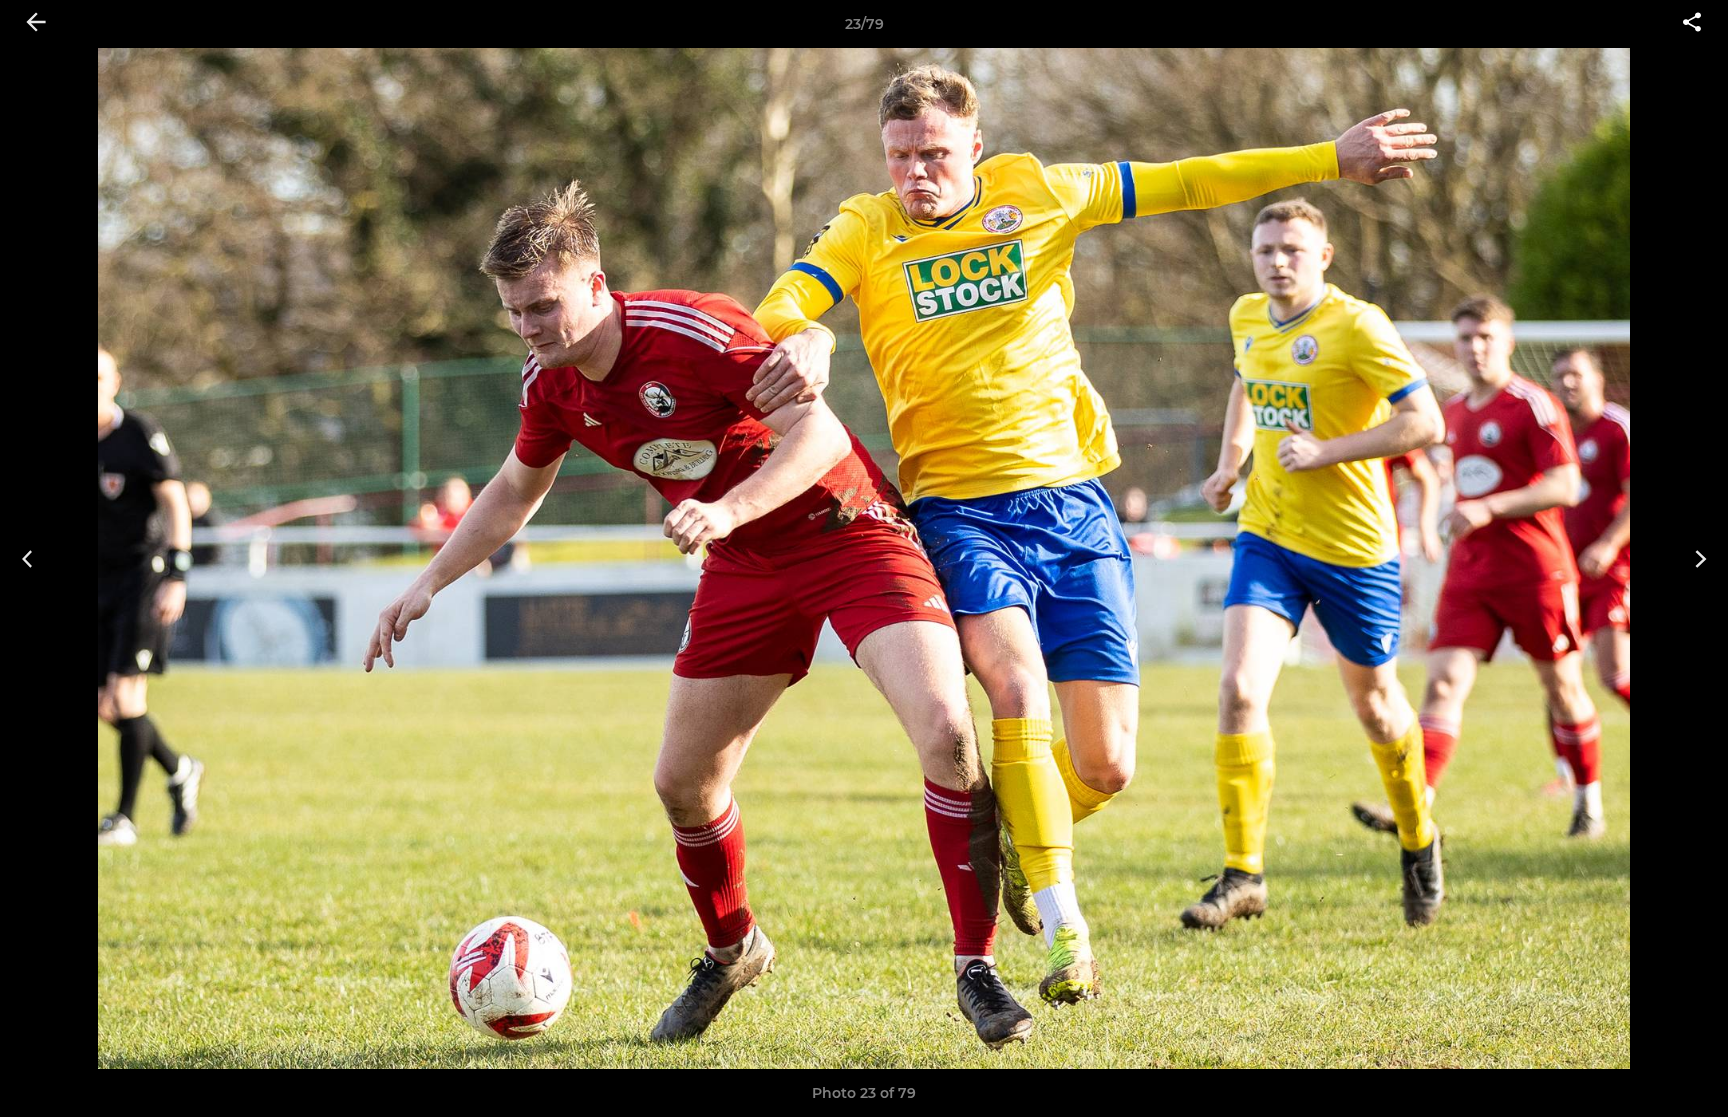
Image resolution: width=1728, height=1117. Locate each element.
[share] (1692, 24)
